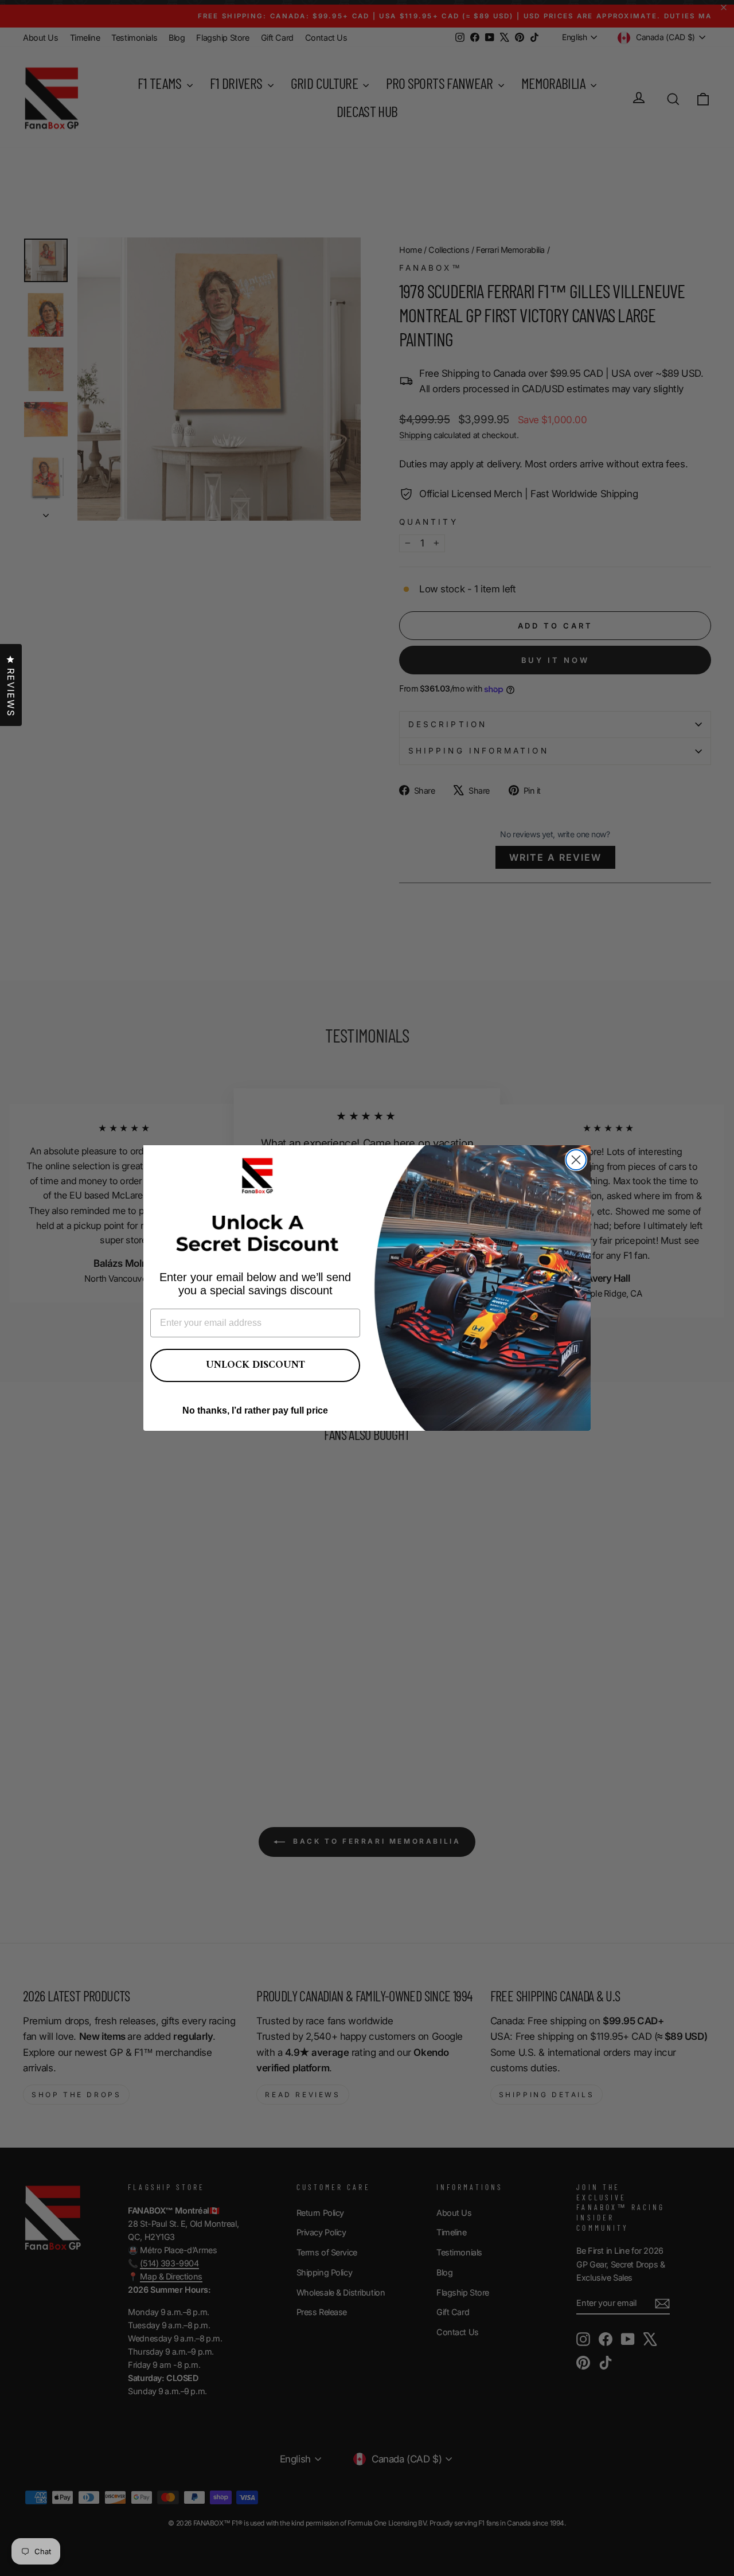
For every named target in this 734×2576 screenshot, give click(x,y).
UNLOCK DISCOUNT (255, 1365)
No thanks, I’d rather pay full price (255, 1410)
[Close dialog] (576, 1160)
